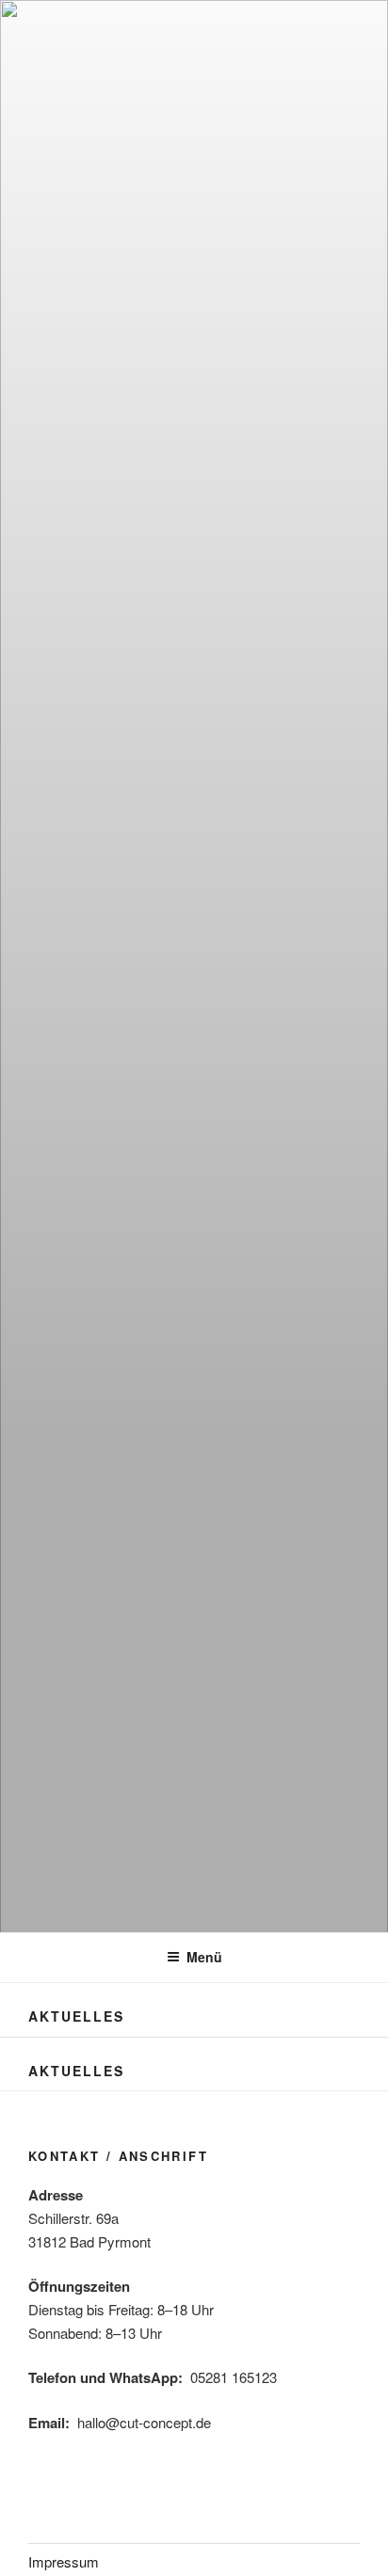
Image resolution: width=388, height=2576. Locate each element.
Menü (204, 1957)
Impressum (64, 2561)
